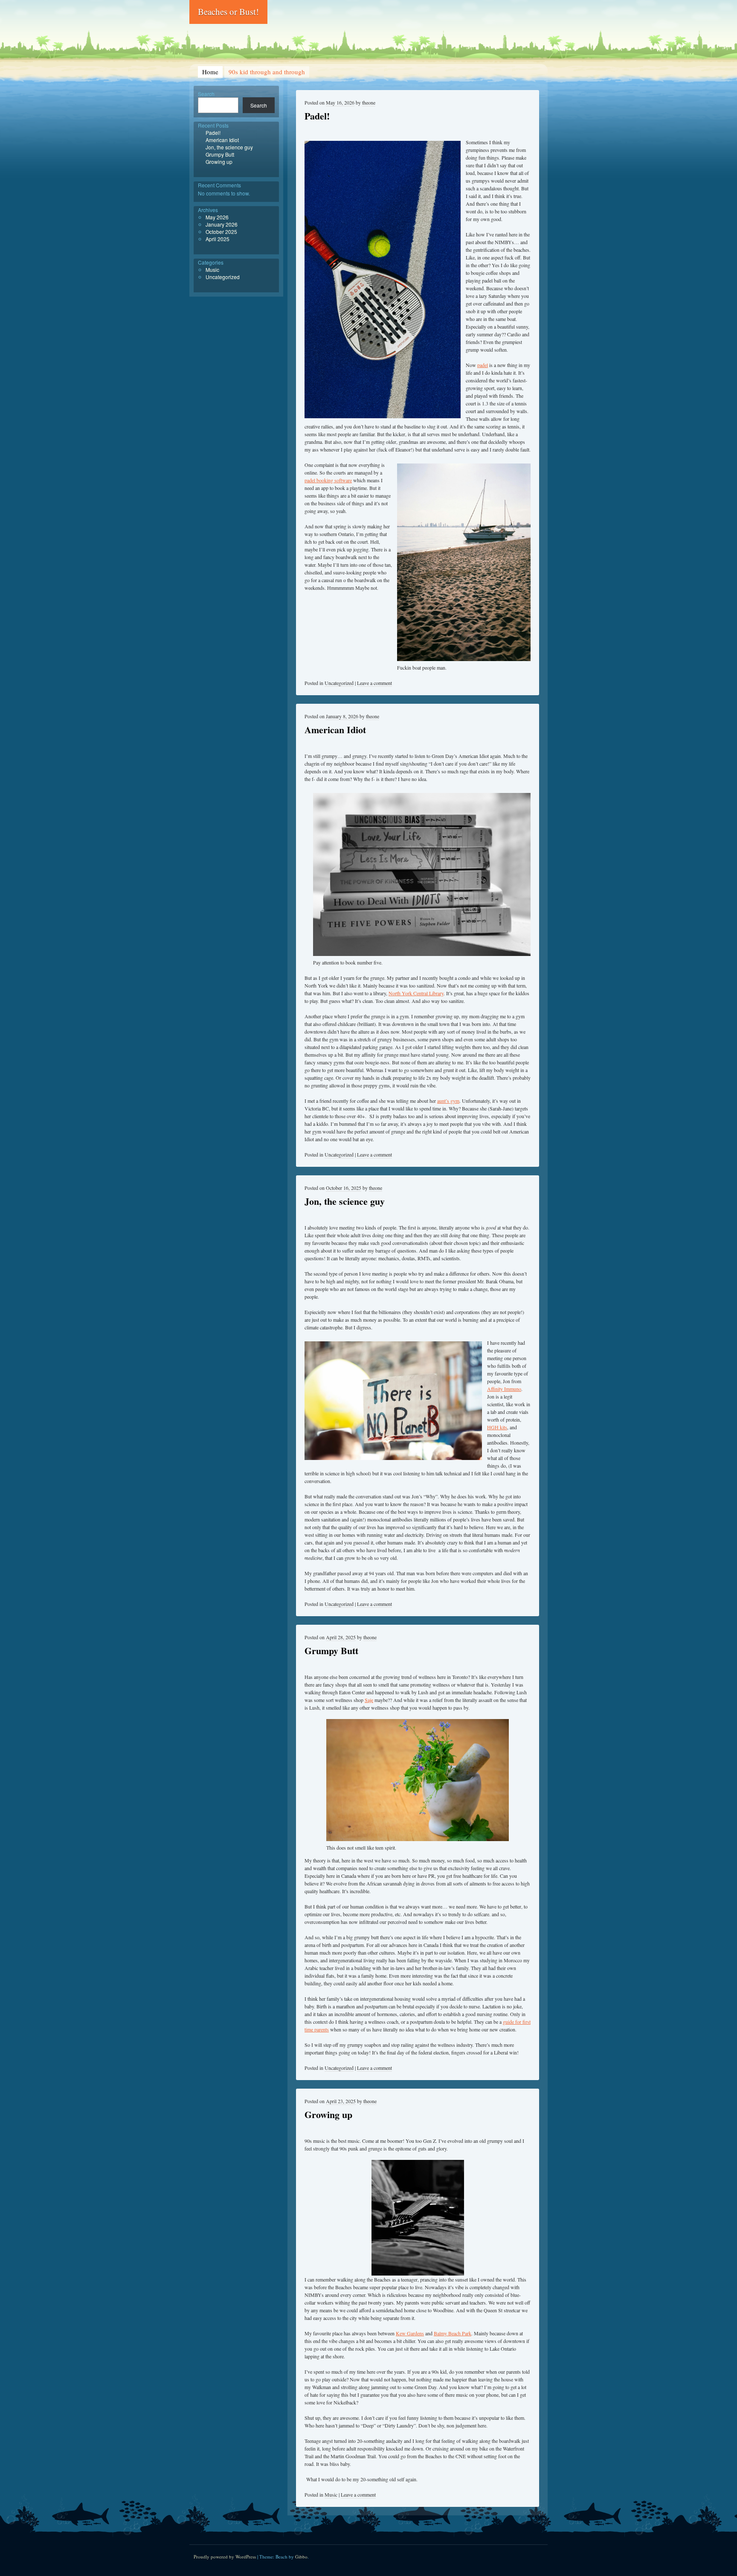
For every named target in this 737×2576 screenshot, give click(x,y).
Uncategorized (339, 683)
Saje (369, 1700)
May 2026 (217, 217)
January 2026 (222, 224)
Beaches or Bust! (228, 12)
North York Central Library (416, 993)
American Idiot (335, 730)
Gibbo (301, 2557)
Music (331, 2494)
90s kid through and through (267, 72)
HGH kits (497, 1427)
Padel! (317, 116)
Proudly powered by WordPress (225, 2557)
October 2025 (221, 232)
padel (483, 365)
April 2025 (218, 239)
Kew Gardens (410, 2333)
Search (206, 94)
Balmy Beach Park (453, 2333)
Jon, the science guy (345, 1201)
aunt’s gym (448, 1101)
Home (210, 72)
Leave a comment (374, 683)
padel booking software (328, 480)
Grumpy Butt (331, 1651)
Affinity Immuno (504, 1389)
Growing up (328, 2114)
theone (369, 102)
